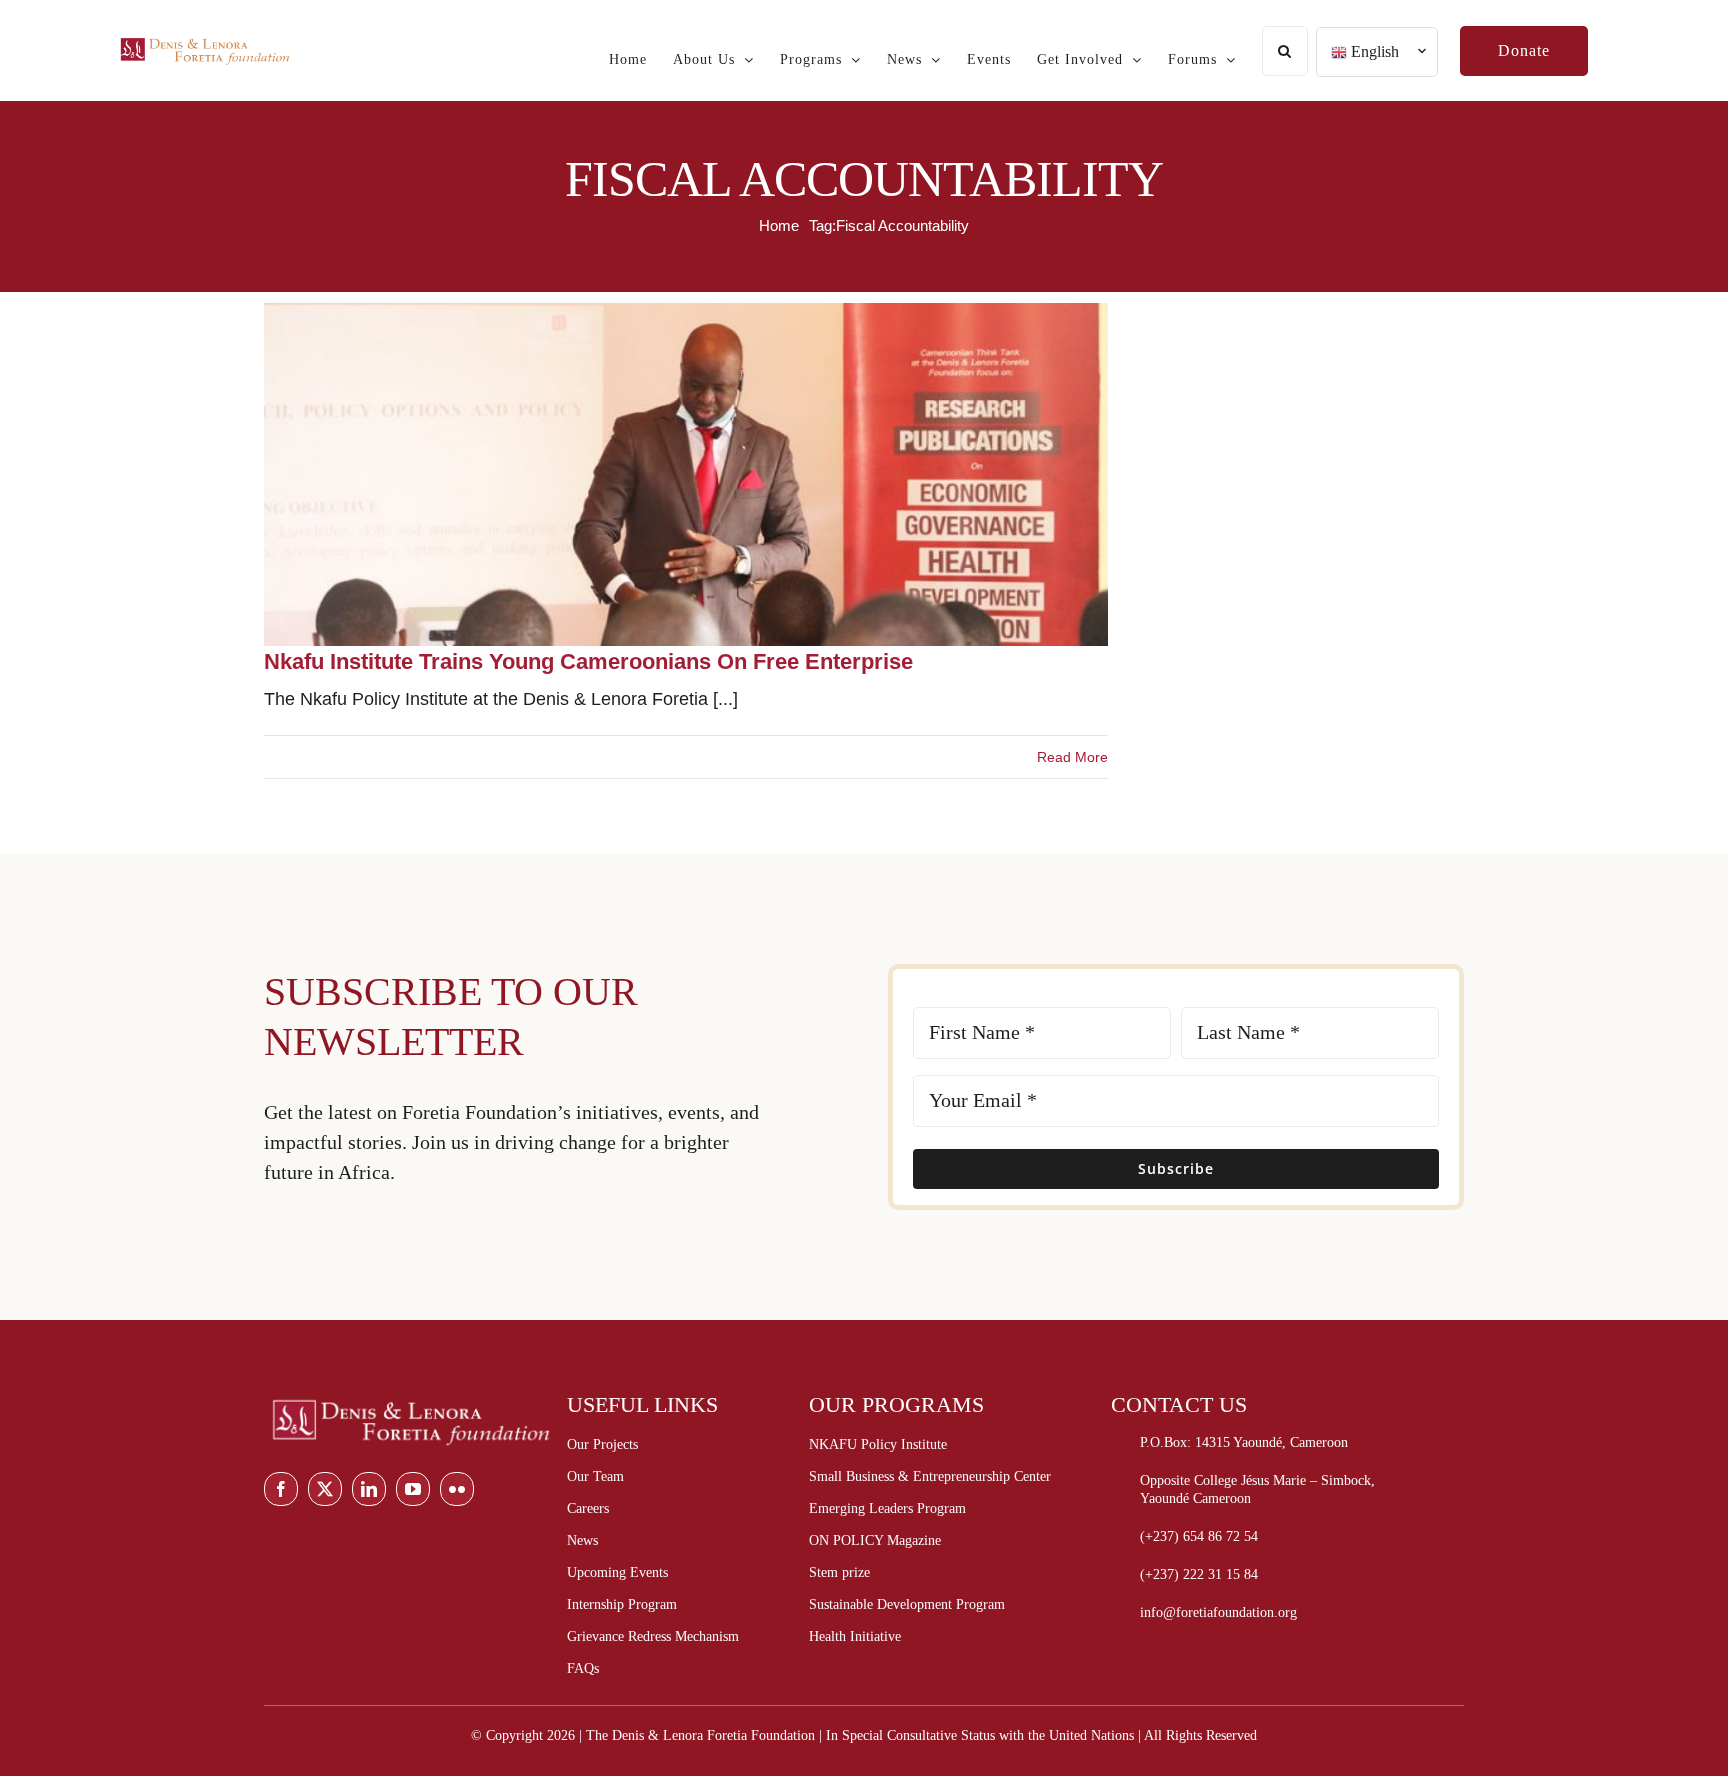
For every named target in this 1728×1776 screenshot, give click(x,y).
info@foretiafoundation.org (1218, 1612)
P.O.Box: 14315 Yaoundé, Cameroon (1244, 1442)
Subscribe (1176, 1168)
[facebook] (281, 1489)
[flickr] (457, 1489)
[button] (1285, 51)
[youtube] (413, 1489)
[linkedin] (369, 1489)
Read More (1072, 757)
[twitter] (325, 1489)
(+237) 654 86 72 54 (1199, 1536)
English (1373, 51)
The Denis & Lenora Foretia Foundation (700, 1735)
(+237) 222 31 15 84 (1199, 1574)
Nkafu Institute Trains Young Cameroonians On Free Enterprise (588, 661)
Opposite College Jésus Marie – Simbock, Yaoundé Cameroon (1257, 1489)
